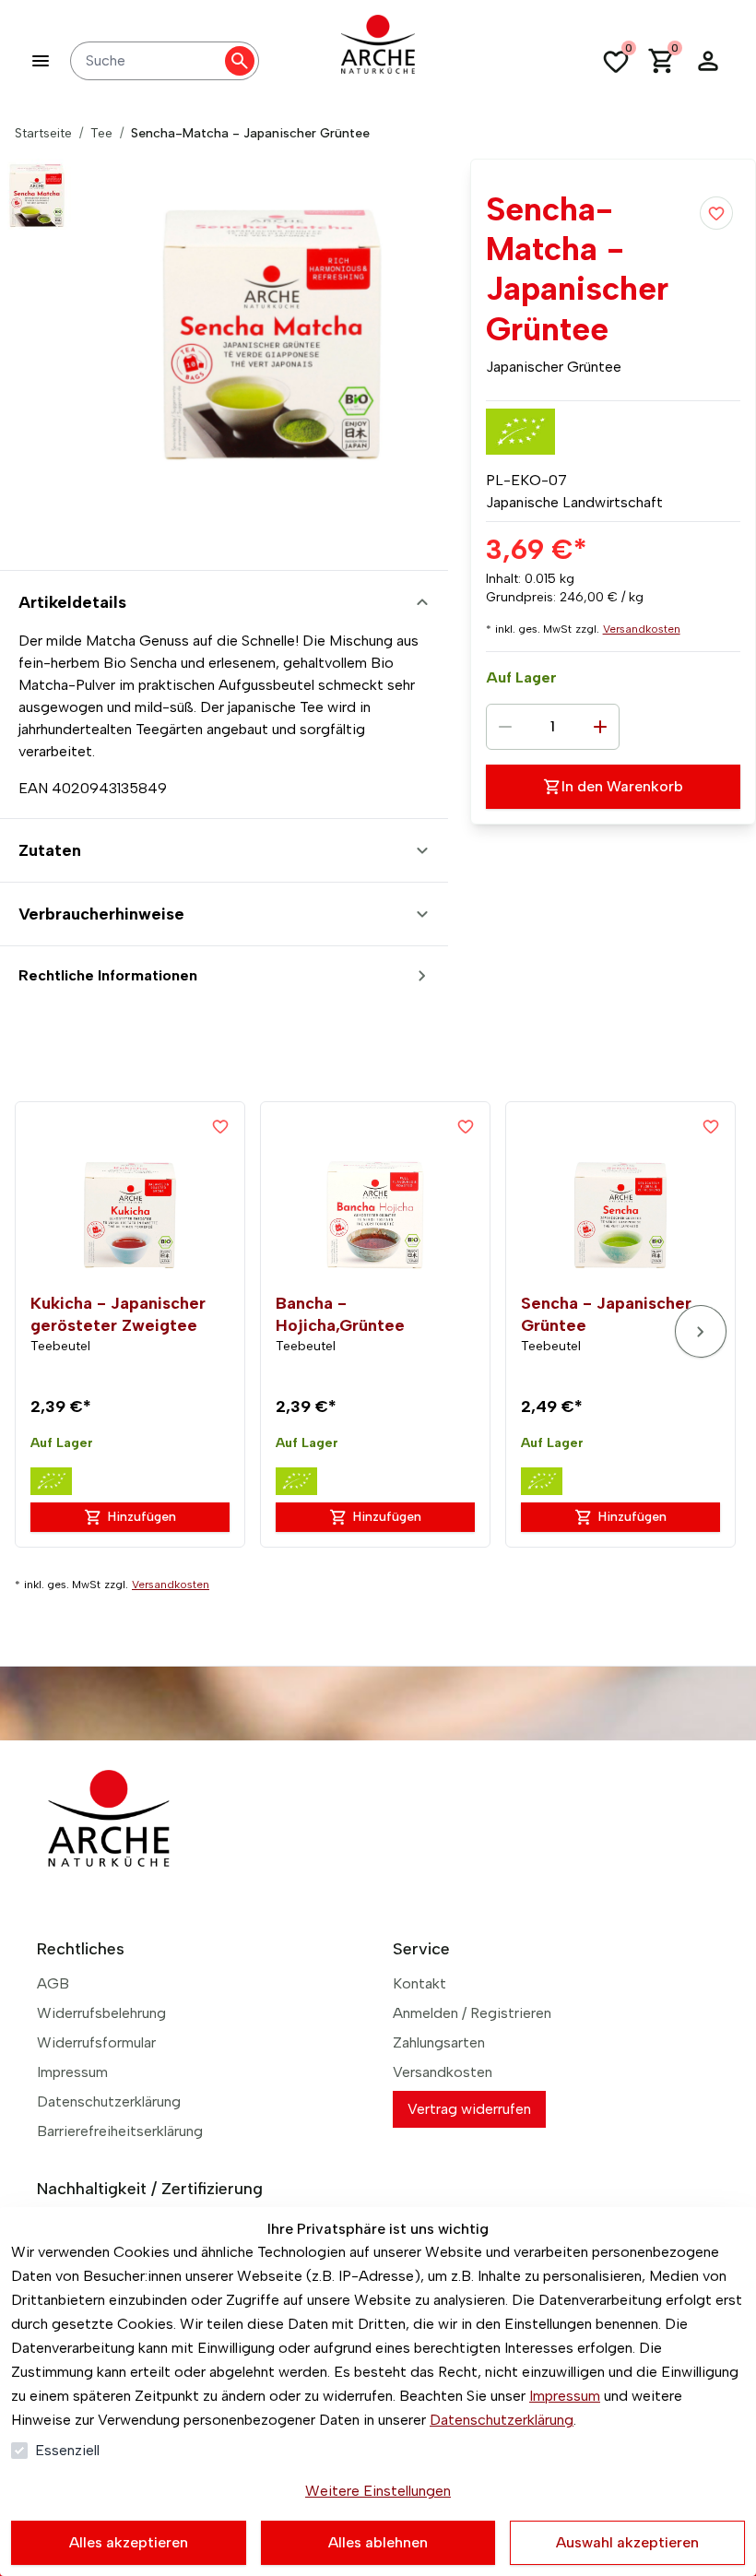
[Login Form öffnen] (708, 61)
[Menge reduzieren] (505, 727)
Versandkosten (642, 629)
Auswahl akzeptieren (627, 2542)
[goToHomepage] (378, 61)
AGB (53, 1983)
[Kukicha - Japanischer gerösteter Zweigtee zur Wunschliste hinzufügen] (220, 1126)
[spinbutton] (553, 727)
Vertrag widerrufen (469, 2109)
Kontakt (419, 1983)
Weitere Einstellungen (378, 2491)
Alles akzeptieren (129, 2542)
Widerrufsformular (96, 2042)
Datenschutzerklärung (502, 2420)
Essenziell (67, 2450)
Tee (101, 133)
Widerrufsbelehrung (101, 2013)
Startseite (43, 133)
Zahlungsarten (439, 2042)
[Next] (701, 1331)
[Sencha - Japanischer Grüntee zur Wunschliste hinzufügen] (711, 1126)
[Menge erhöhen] (600, 727)
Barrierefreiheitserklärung (120, 2131)
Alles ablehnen (378, 2542)
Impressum (565, 2396)
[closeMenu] (41, 61)
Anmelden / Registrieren (472, 2013)
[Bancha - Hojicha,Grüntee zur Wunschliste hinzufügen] (466, 1126)
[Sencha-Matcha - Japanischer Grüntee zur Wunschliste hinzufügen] (716, 213)
